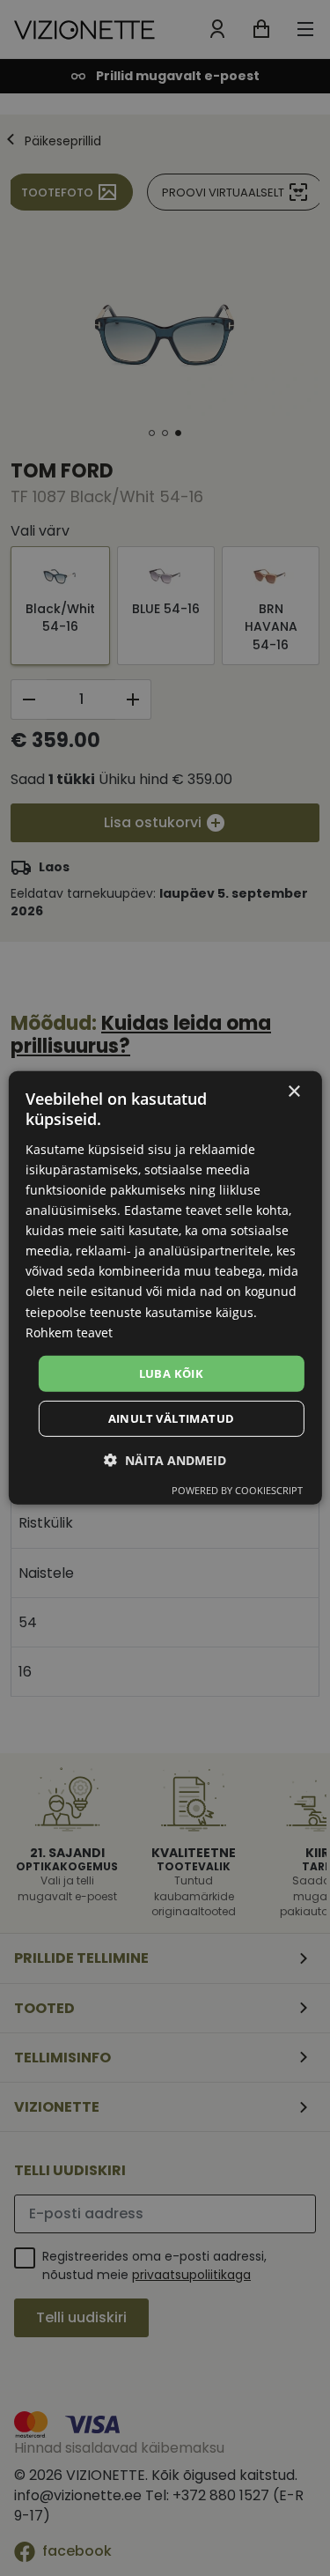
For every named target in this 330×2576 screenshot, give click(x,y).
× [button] (293, 1092)
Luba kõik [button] (172, 1373)
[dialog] (165, 1288)
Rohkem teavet (69, 1332)
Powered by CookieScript (237, 1490)
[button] (165, 1460)
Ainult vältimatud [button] (172, 1418)
